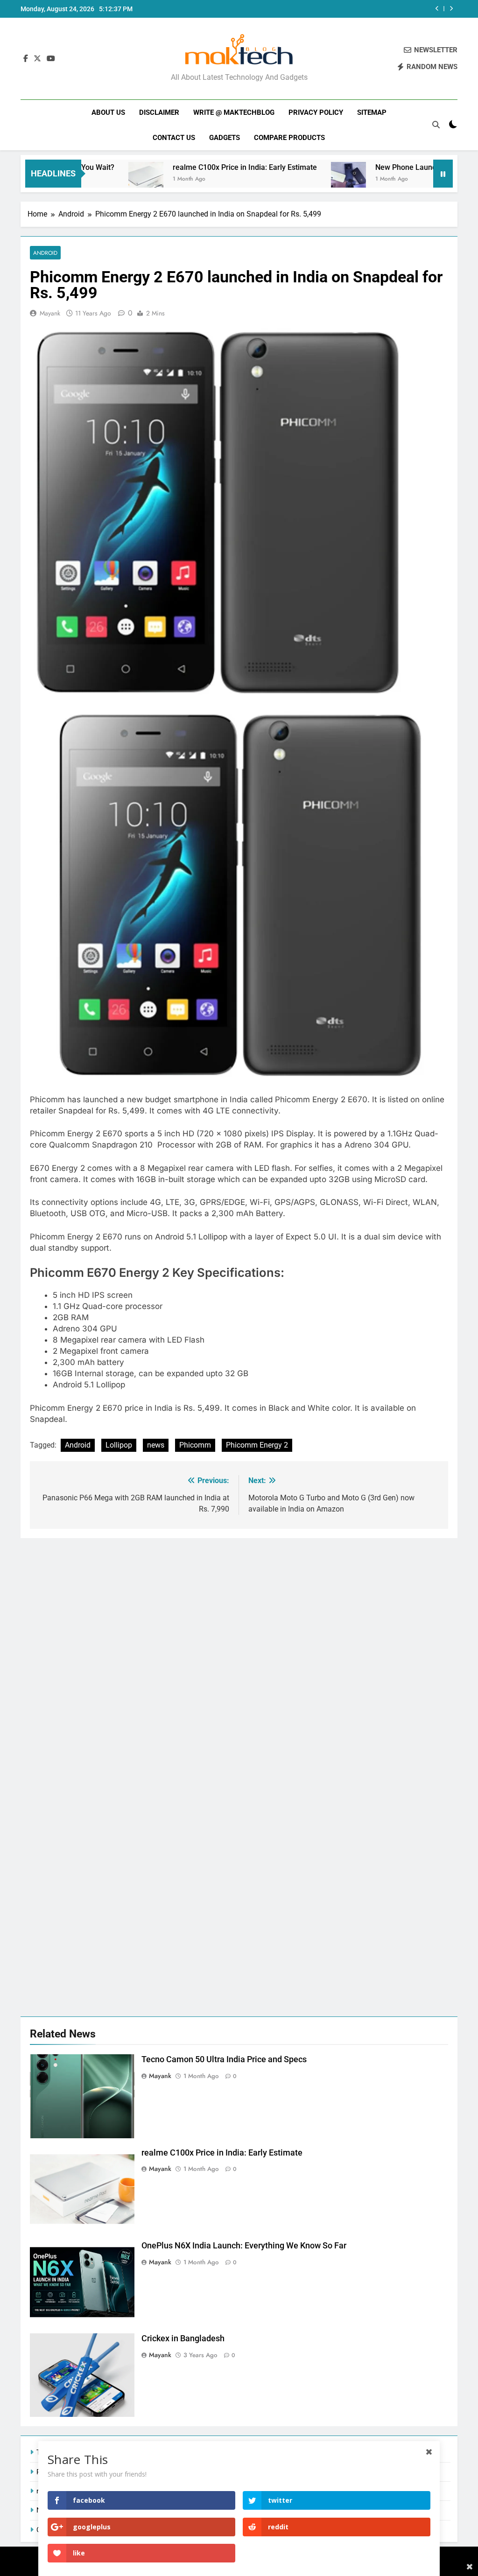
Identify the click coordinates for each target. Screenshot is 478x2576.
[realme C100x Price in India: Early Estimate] (99, 179)
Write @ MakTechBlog (234, 112)
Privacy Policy (316, 112)
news (156, 1445)
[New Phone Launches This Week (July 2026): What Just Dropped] (302, 179)
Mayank (50, 313)
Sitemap (372, 112)
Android (45, 253)
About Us (108, 112)
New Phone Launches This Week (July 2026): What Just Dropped (339, 9)
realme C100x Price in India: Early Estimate (198, 167)
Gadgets (225, 138)
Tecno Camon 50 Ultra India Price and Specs (224, 2059)
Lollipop (119, 1445)
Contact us (174, 138)
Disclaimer (159, 112)
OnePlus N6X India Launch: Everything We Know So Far (244, 2246)
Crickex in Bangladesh (183, 2338)
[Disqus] (239, 1655)
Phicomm (195, 1445)
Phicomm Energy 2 (257, 1445)
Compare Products (289, 138)
